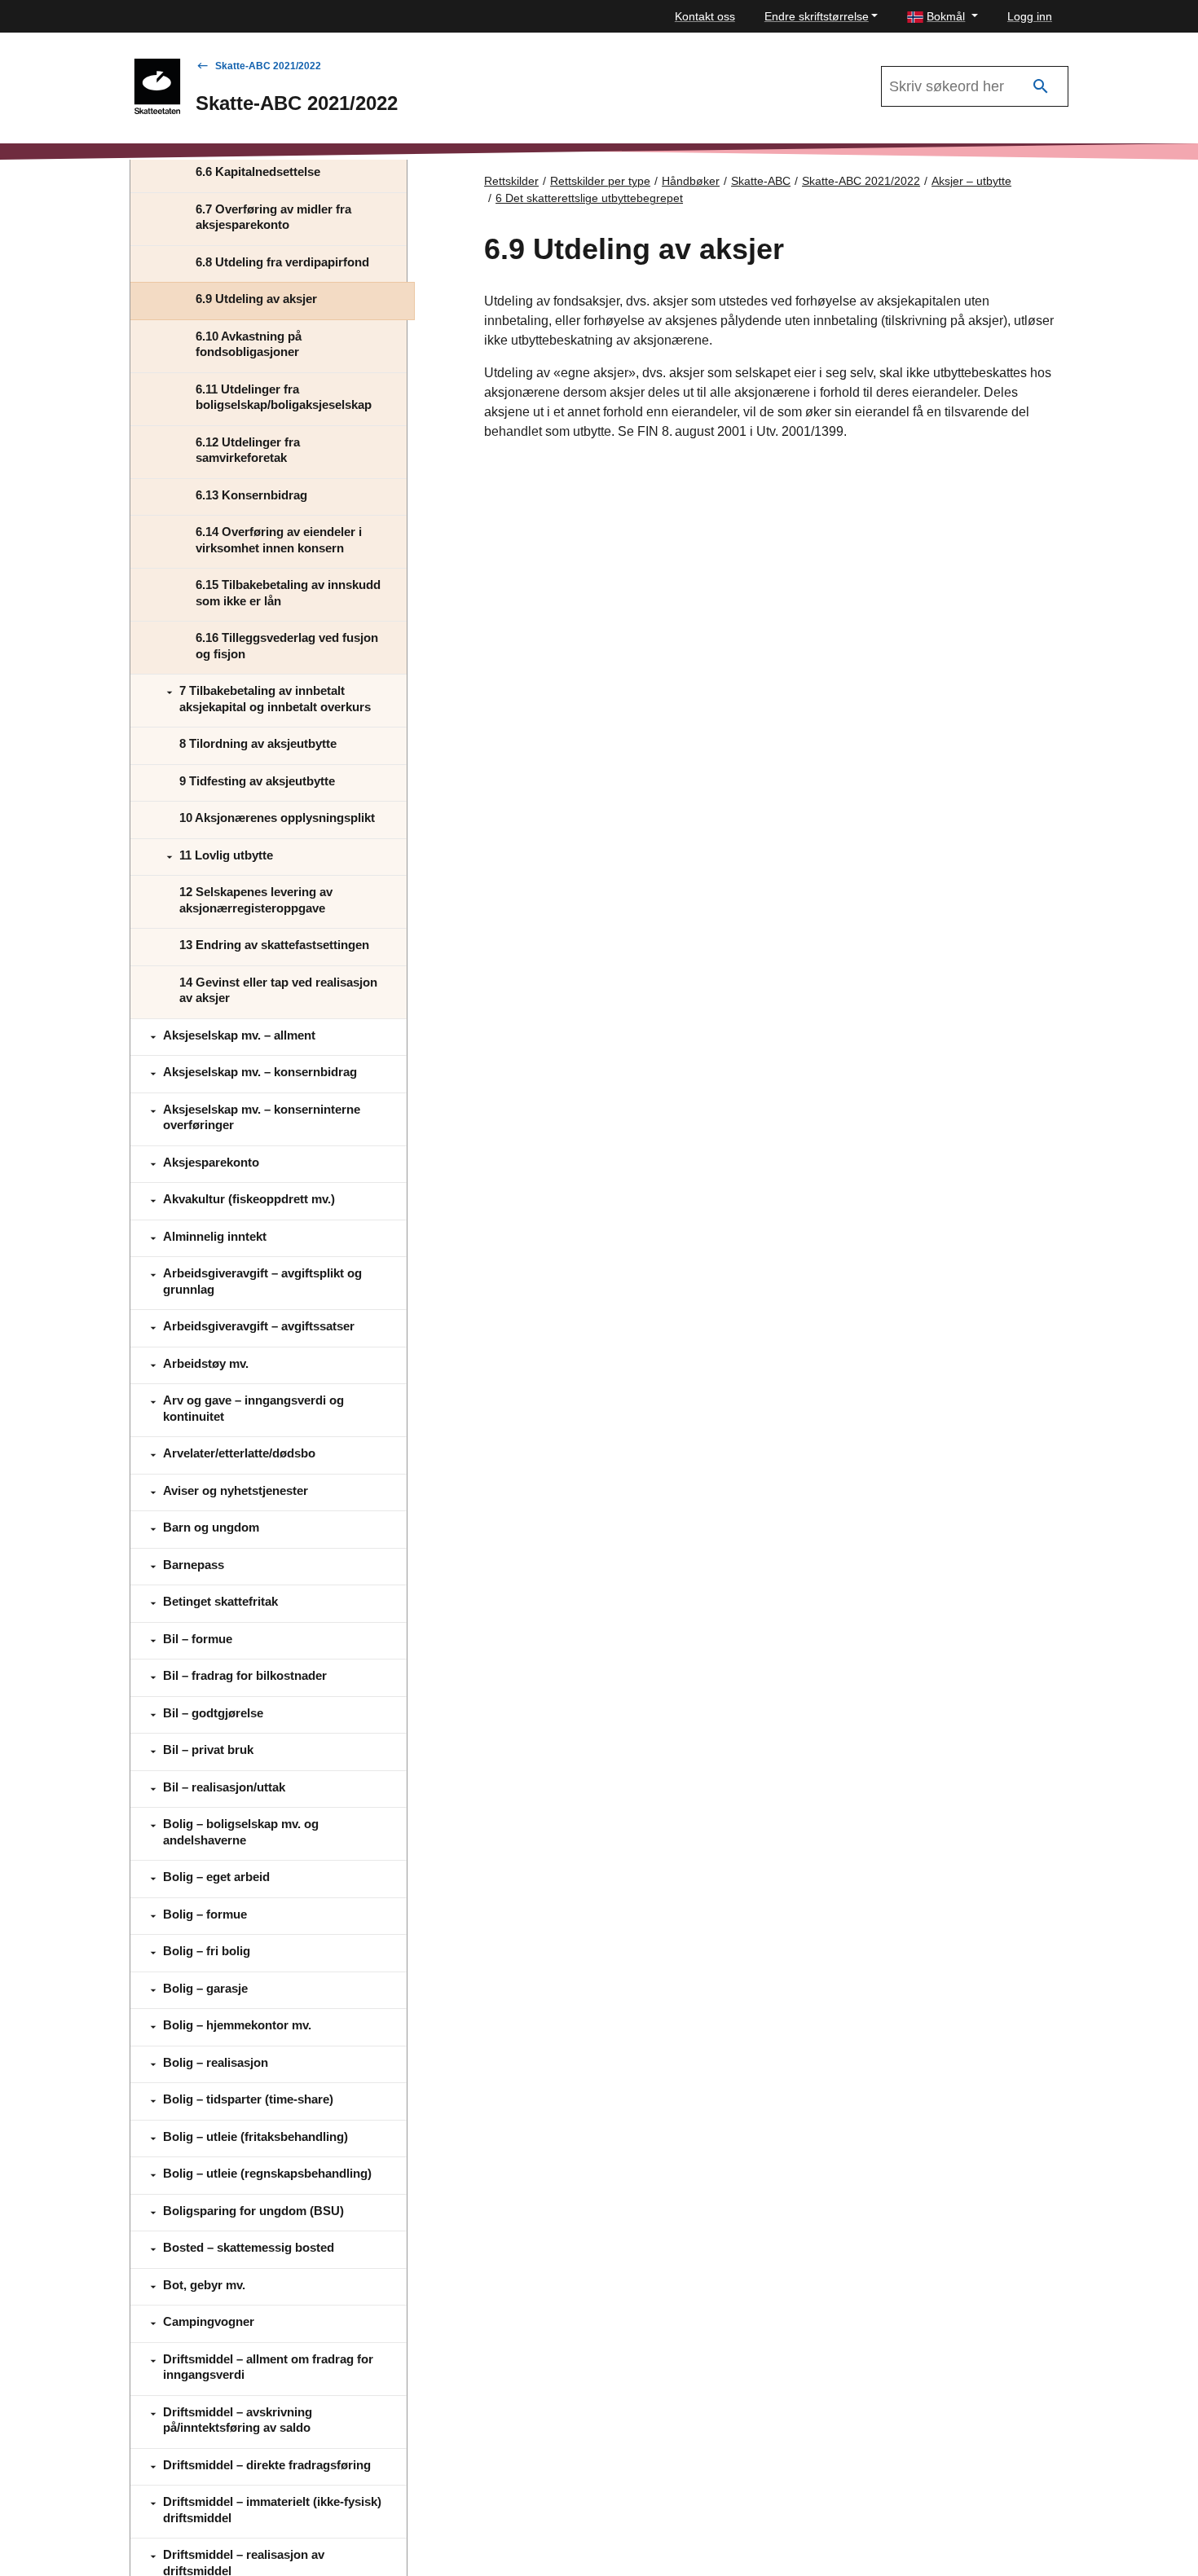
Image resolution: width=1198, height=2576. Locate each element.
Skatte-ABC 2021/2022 (268, 66)
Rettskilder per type (600, 181)
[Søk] (1041, 87)
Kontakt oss (705, 16)
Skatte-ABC (761, 181)
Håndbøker (691, 181)
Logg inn (1030, 16)
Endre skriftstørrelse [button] (817, 16)
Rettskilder (511, 181)
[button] (943, 17)
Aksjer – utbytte (971, 181)
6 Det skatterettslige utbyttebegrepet (589, 198)
